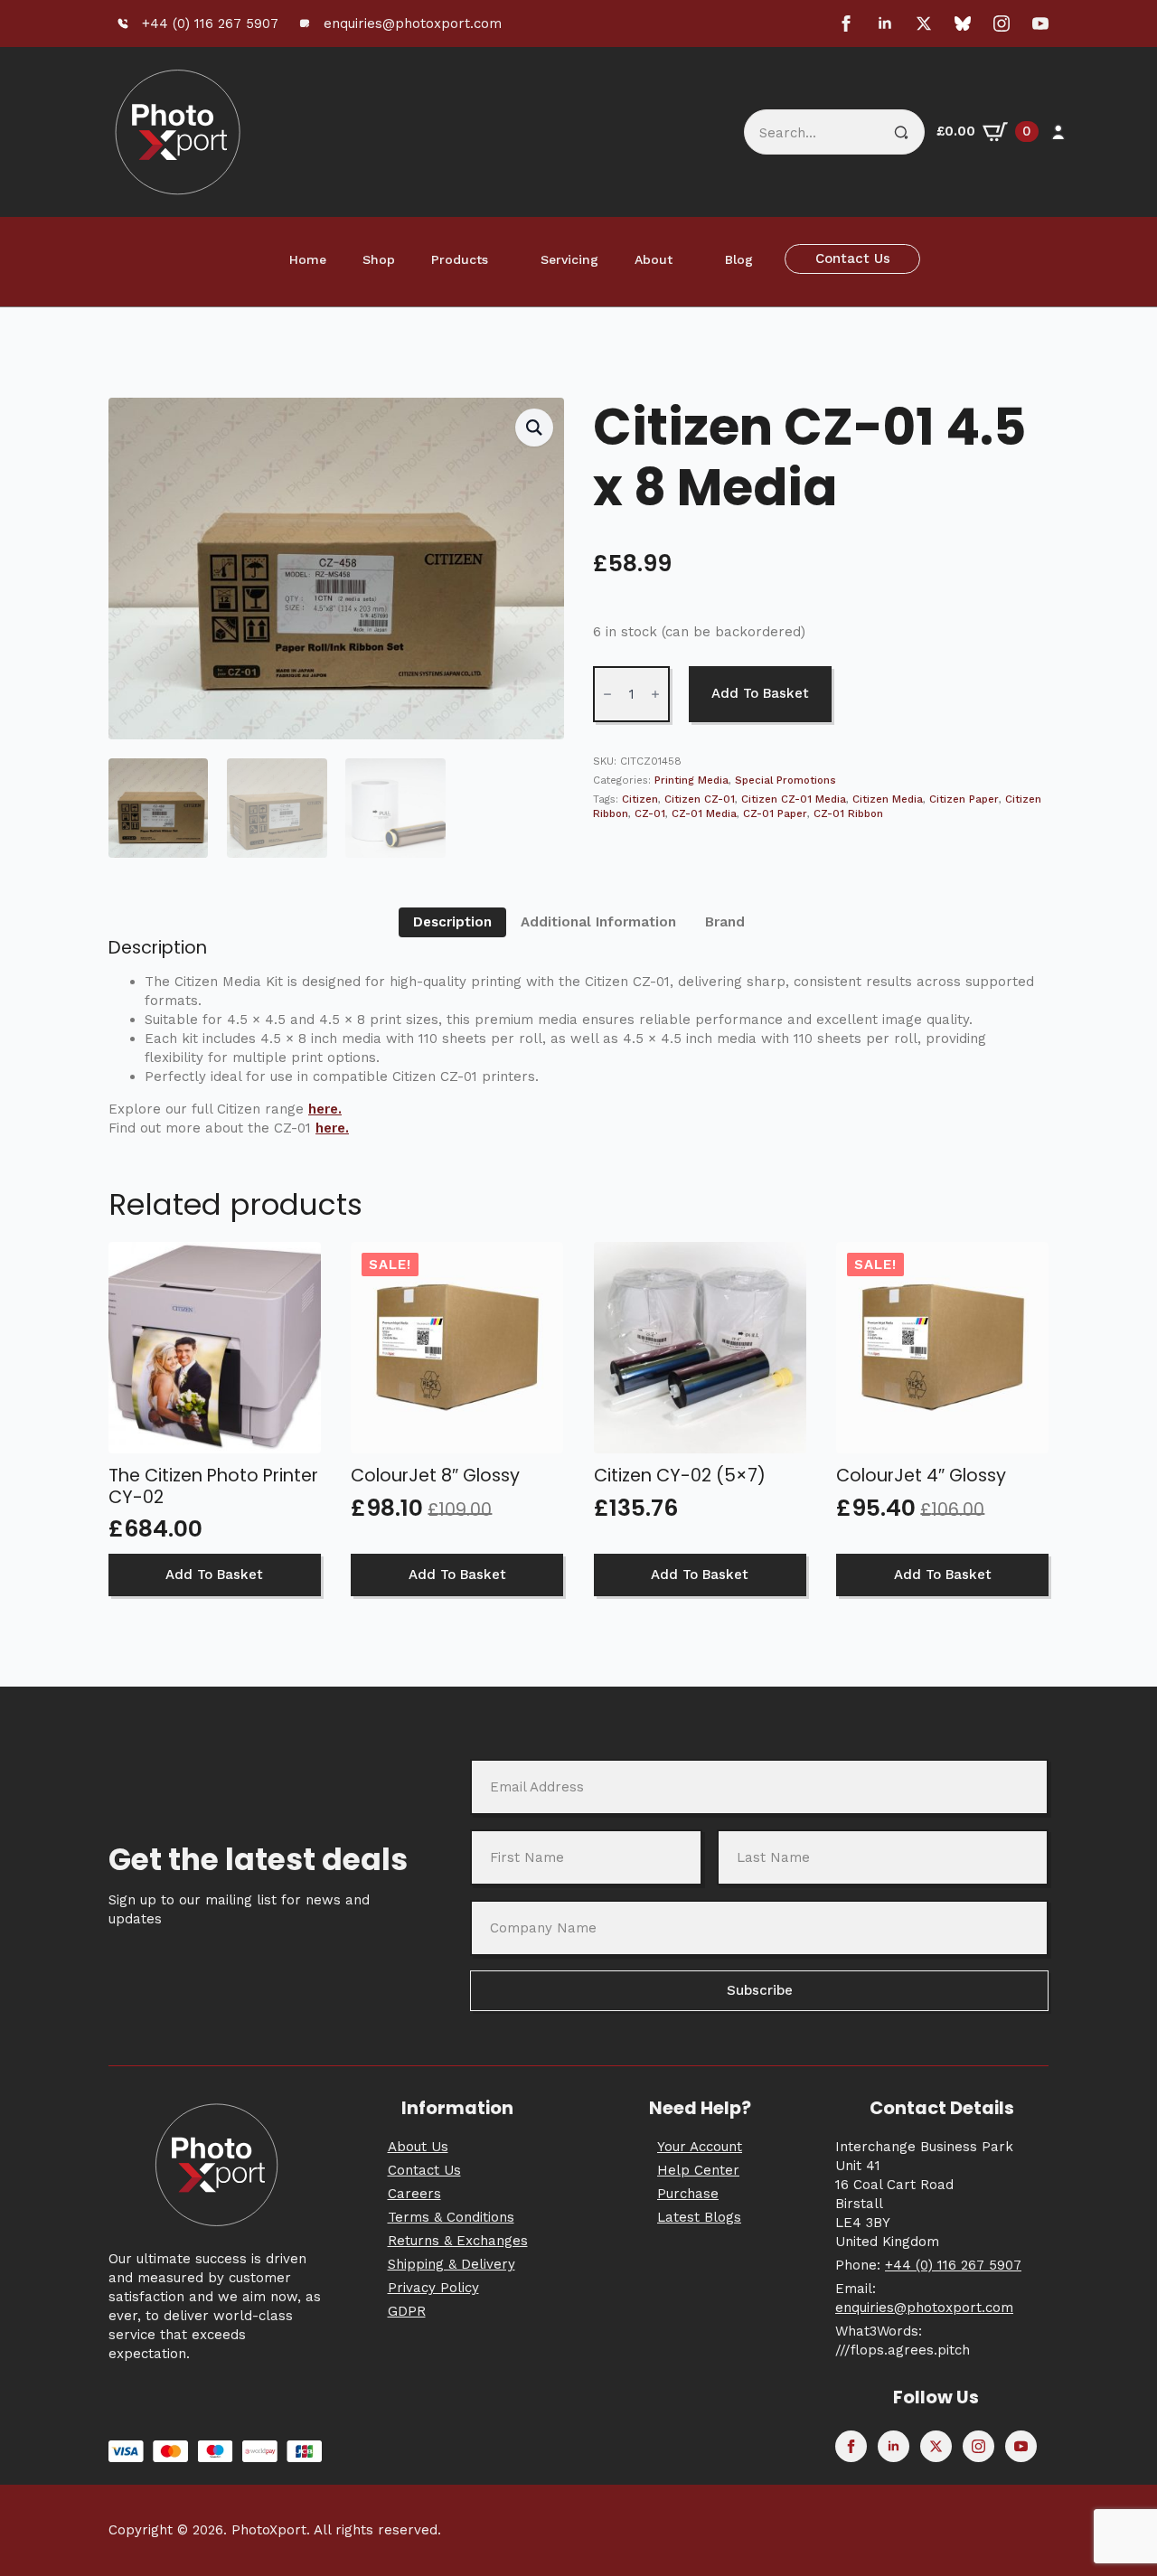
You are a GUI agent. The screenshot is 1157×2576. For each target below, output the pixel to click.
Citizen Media (888, 799)
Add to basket (760, 693)
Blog (739, 259)
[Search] (901, 133)
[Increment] (655, 694)
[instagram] (1002, 24)
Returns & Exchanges (458, 2241)
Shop (379, 259)
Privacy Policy (433, 2288)
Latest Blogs (699, 2217)
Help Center (698, 2170)
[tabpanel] (578, 1037)
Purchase (688, 2194)
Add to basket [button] (214, 1575)
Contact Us (424, 2170)
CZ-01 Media (704, 813)
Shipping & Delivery (452, 2264)
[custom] (963, 24)
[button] (534, 428)
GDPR (407, 2311)
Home (308, 259)
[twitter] (924, 24)
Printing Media (691, 780)
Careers (414, 2194)
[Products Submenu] (505, 259)
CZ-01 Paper (775, 813)
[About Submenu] (690, 259)
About (654, 259)
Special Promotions (785, 780)
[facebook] (846, 24)
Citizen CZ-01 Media (794, 799)
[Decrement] (607, 694)
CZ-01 (650, 813)
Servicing (569, 259)
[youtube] (1040, 24)
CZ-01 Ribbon (848, 813)
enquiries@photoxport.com (924, 2308)
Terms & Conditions (451, 2217)
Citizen (640, 799)
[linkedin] (885, 24)
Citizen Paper (964, 799)
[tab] (452, 922)
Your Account (700, 2147)
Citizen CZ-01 (700, 799)
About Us (418, 2147)
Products (460, 259)
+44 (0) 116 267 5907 (953, 2265)
